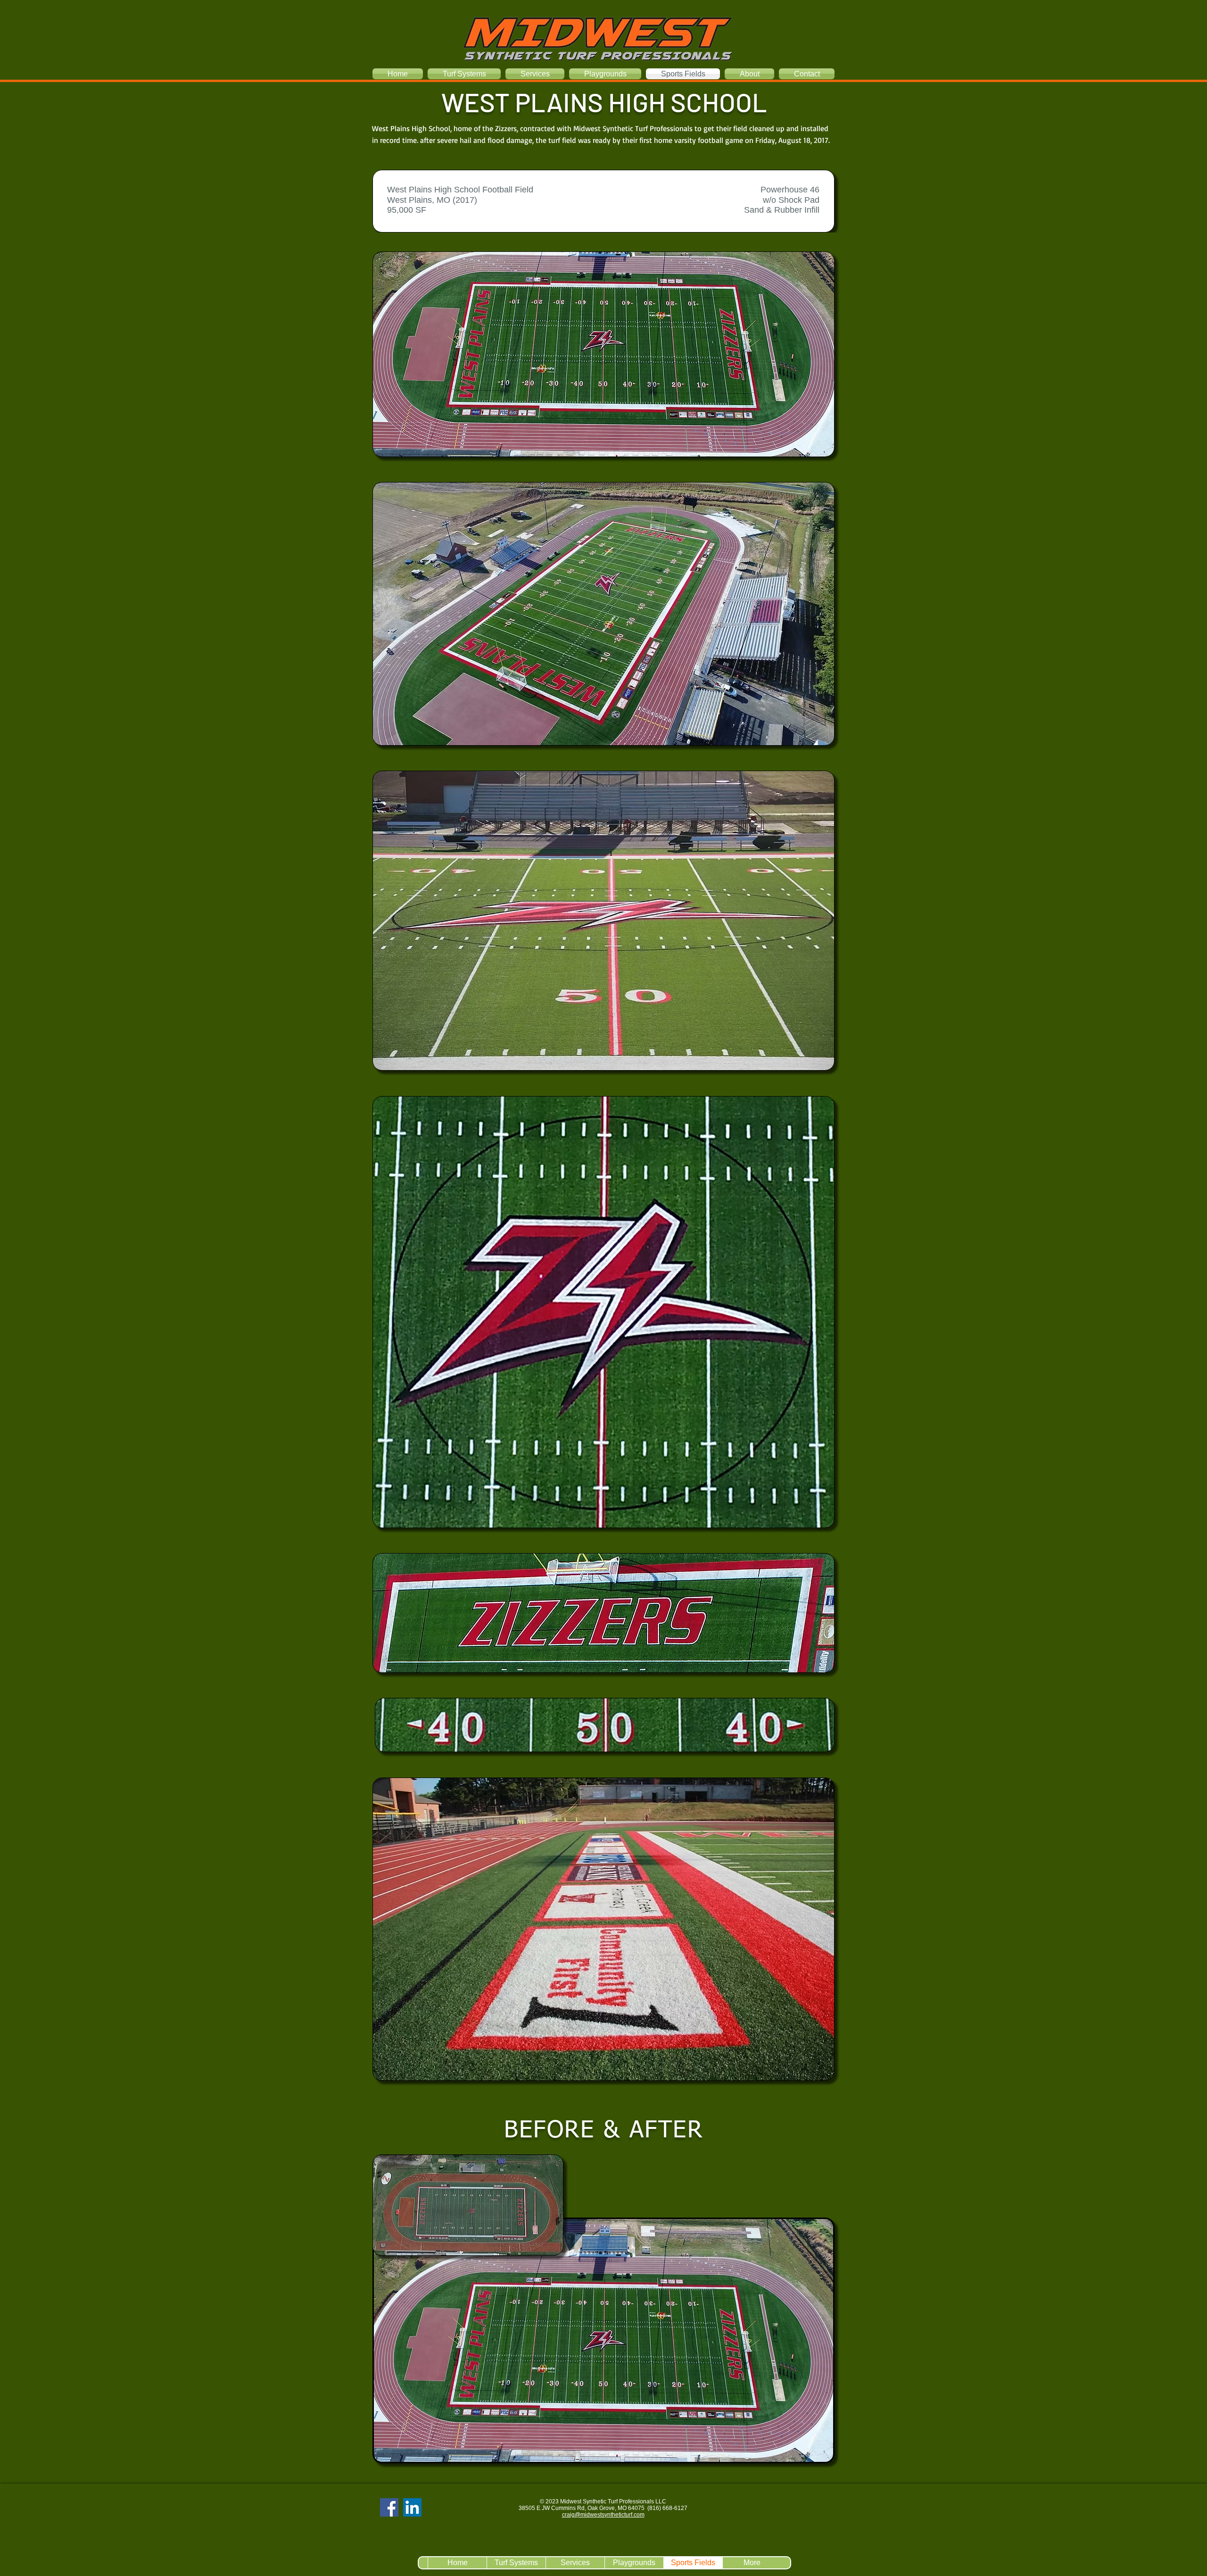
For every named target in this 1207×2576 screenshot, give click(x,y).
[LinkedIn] (412, 2507)
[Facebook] (389, 2507)
